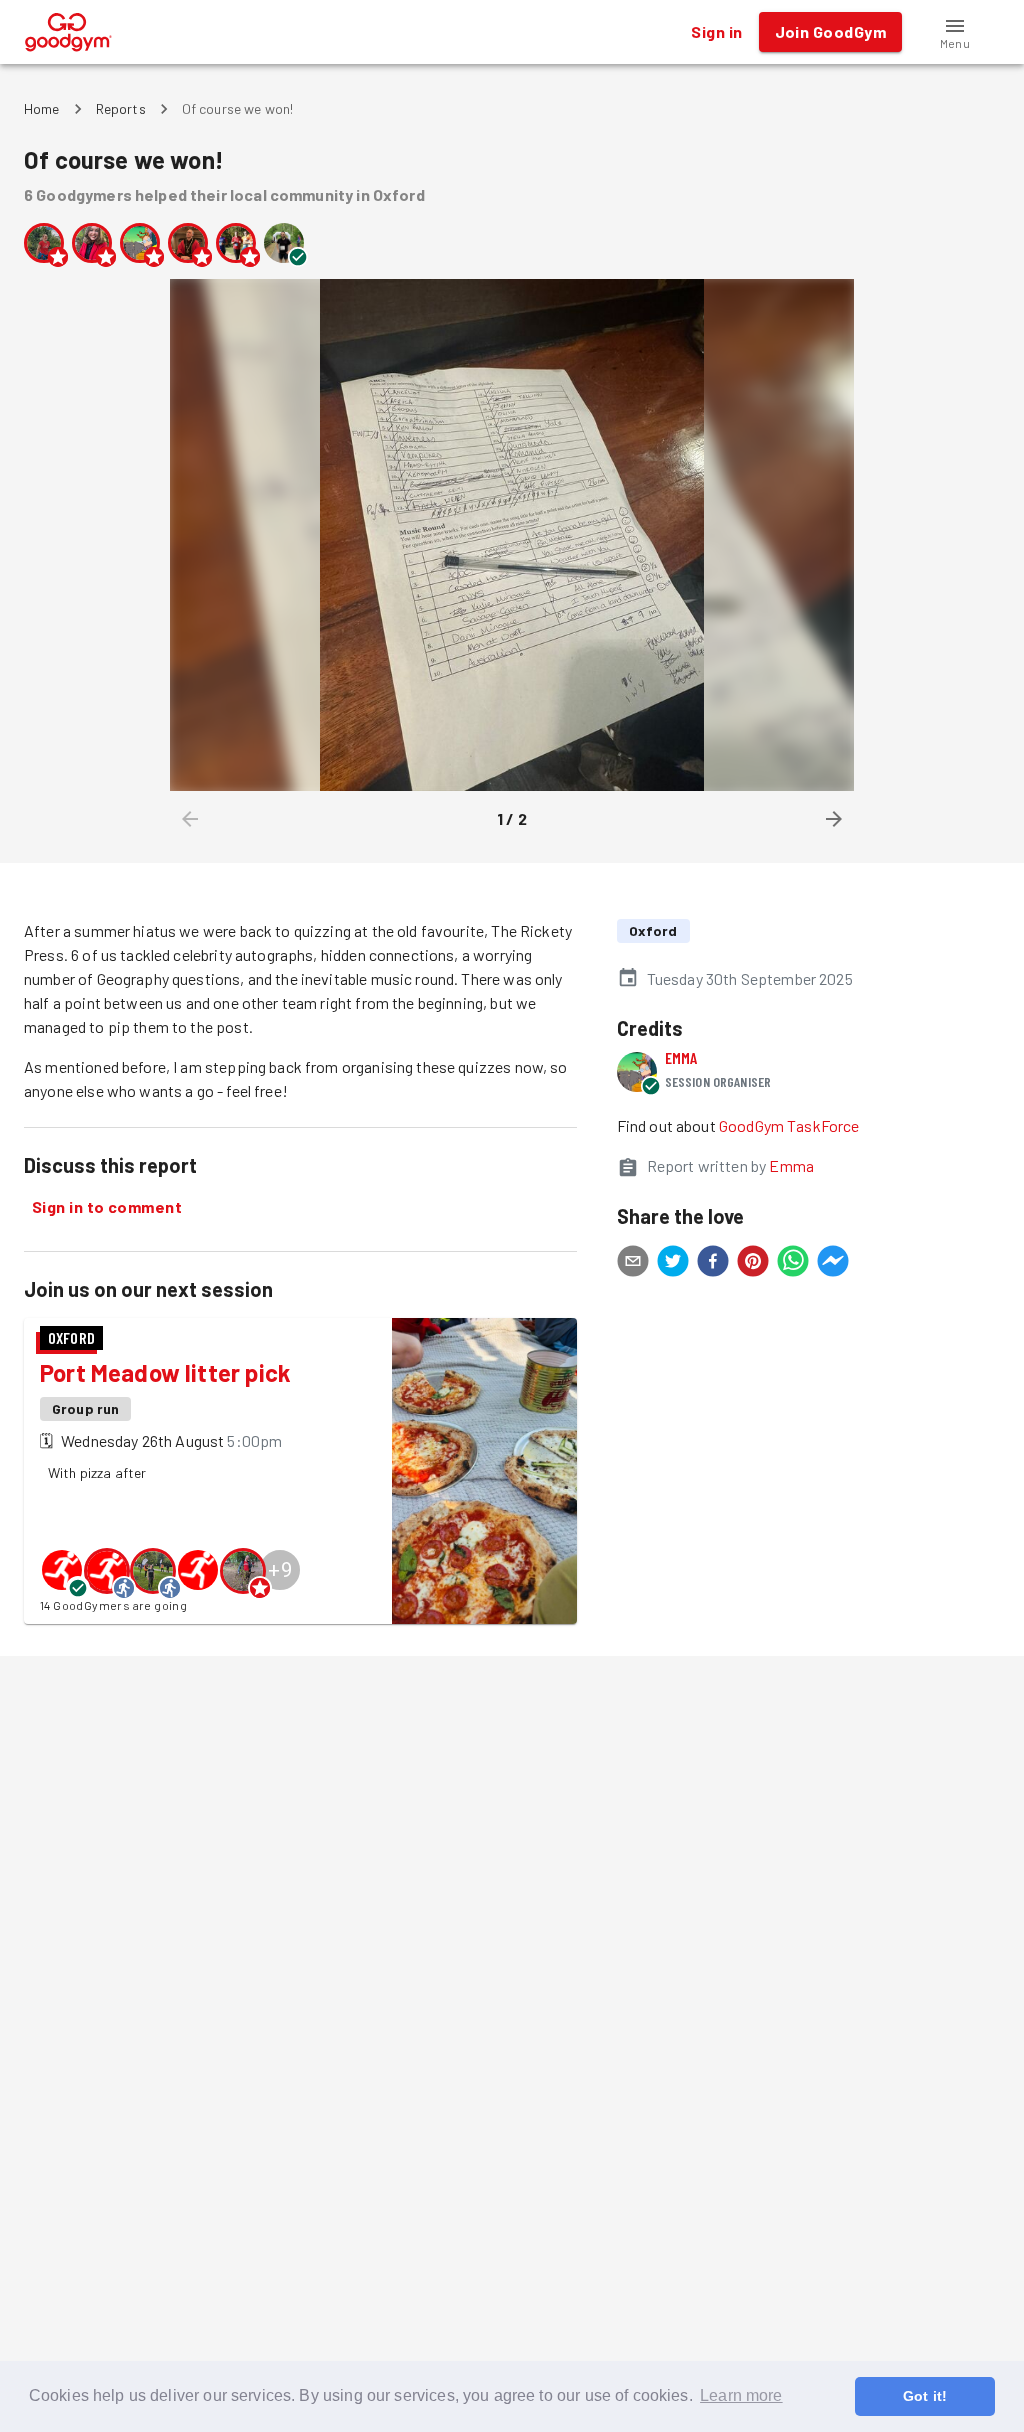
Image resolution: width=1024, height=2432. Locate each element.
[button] (955, 32)
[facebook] (713, 1264)
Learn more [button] (741, 2395)
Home (42, 108)
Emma (681, 1057)
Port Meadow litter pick (165, 1372)
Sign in (716, 31)
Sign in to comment (107, 1206)
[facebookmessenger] (833, 1264)
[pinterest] (753, 1264)
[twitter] (673, 1264)
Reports (121, 108)
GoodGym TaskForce (789, 1125)
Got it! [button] (925, 2396)
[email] (633, 1264)
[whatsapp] (793, 1264)
